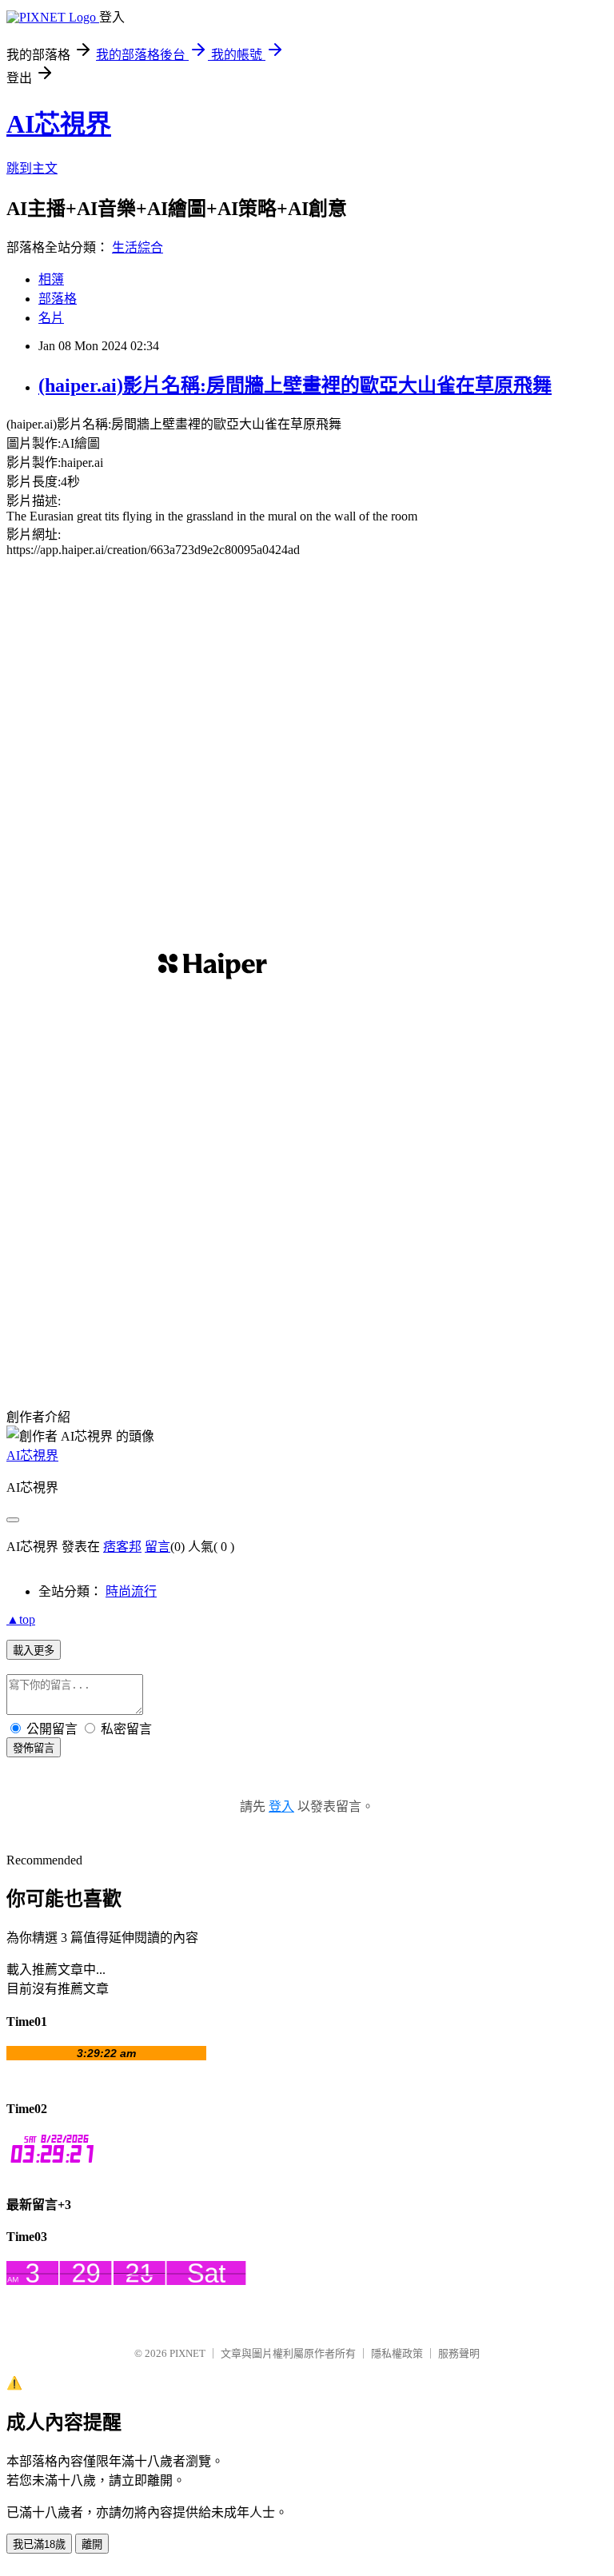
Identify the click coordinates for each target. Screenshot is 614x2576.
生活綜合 (138, 247)
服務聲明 (459, 2353)
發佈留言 (34, 1748)
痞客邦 (122, 1547)
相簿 (51, 279)
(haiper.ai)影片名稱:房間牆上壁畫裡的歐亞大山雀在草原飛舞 (295, 385)
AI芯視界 (59, 124)
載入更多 (34, 1651)
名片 (51, 318)
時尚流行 (131, 1591)
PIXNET (187, 2353)
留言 (157, 1547)
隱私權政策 (397, 2353)
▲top (21, 1619)
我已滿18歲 (39, 2544)
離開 (92, 2544)
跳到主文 (32, 168)
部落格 (58, 299)
